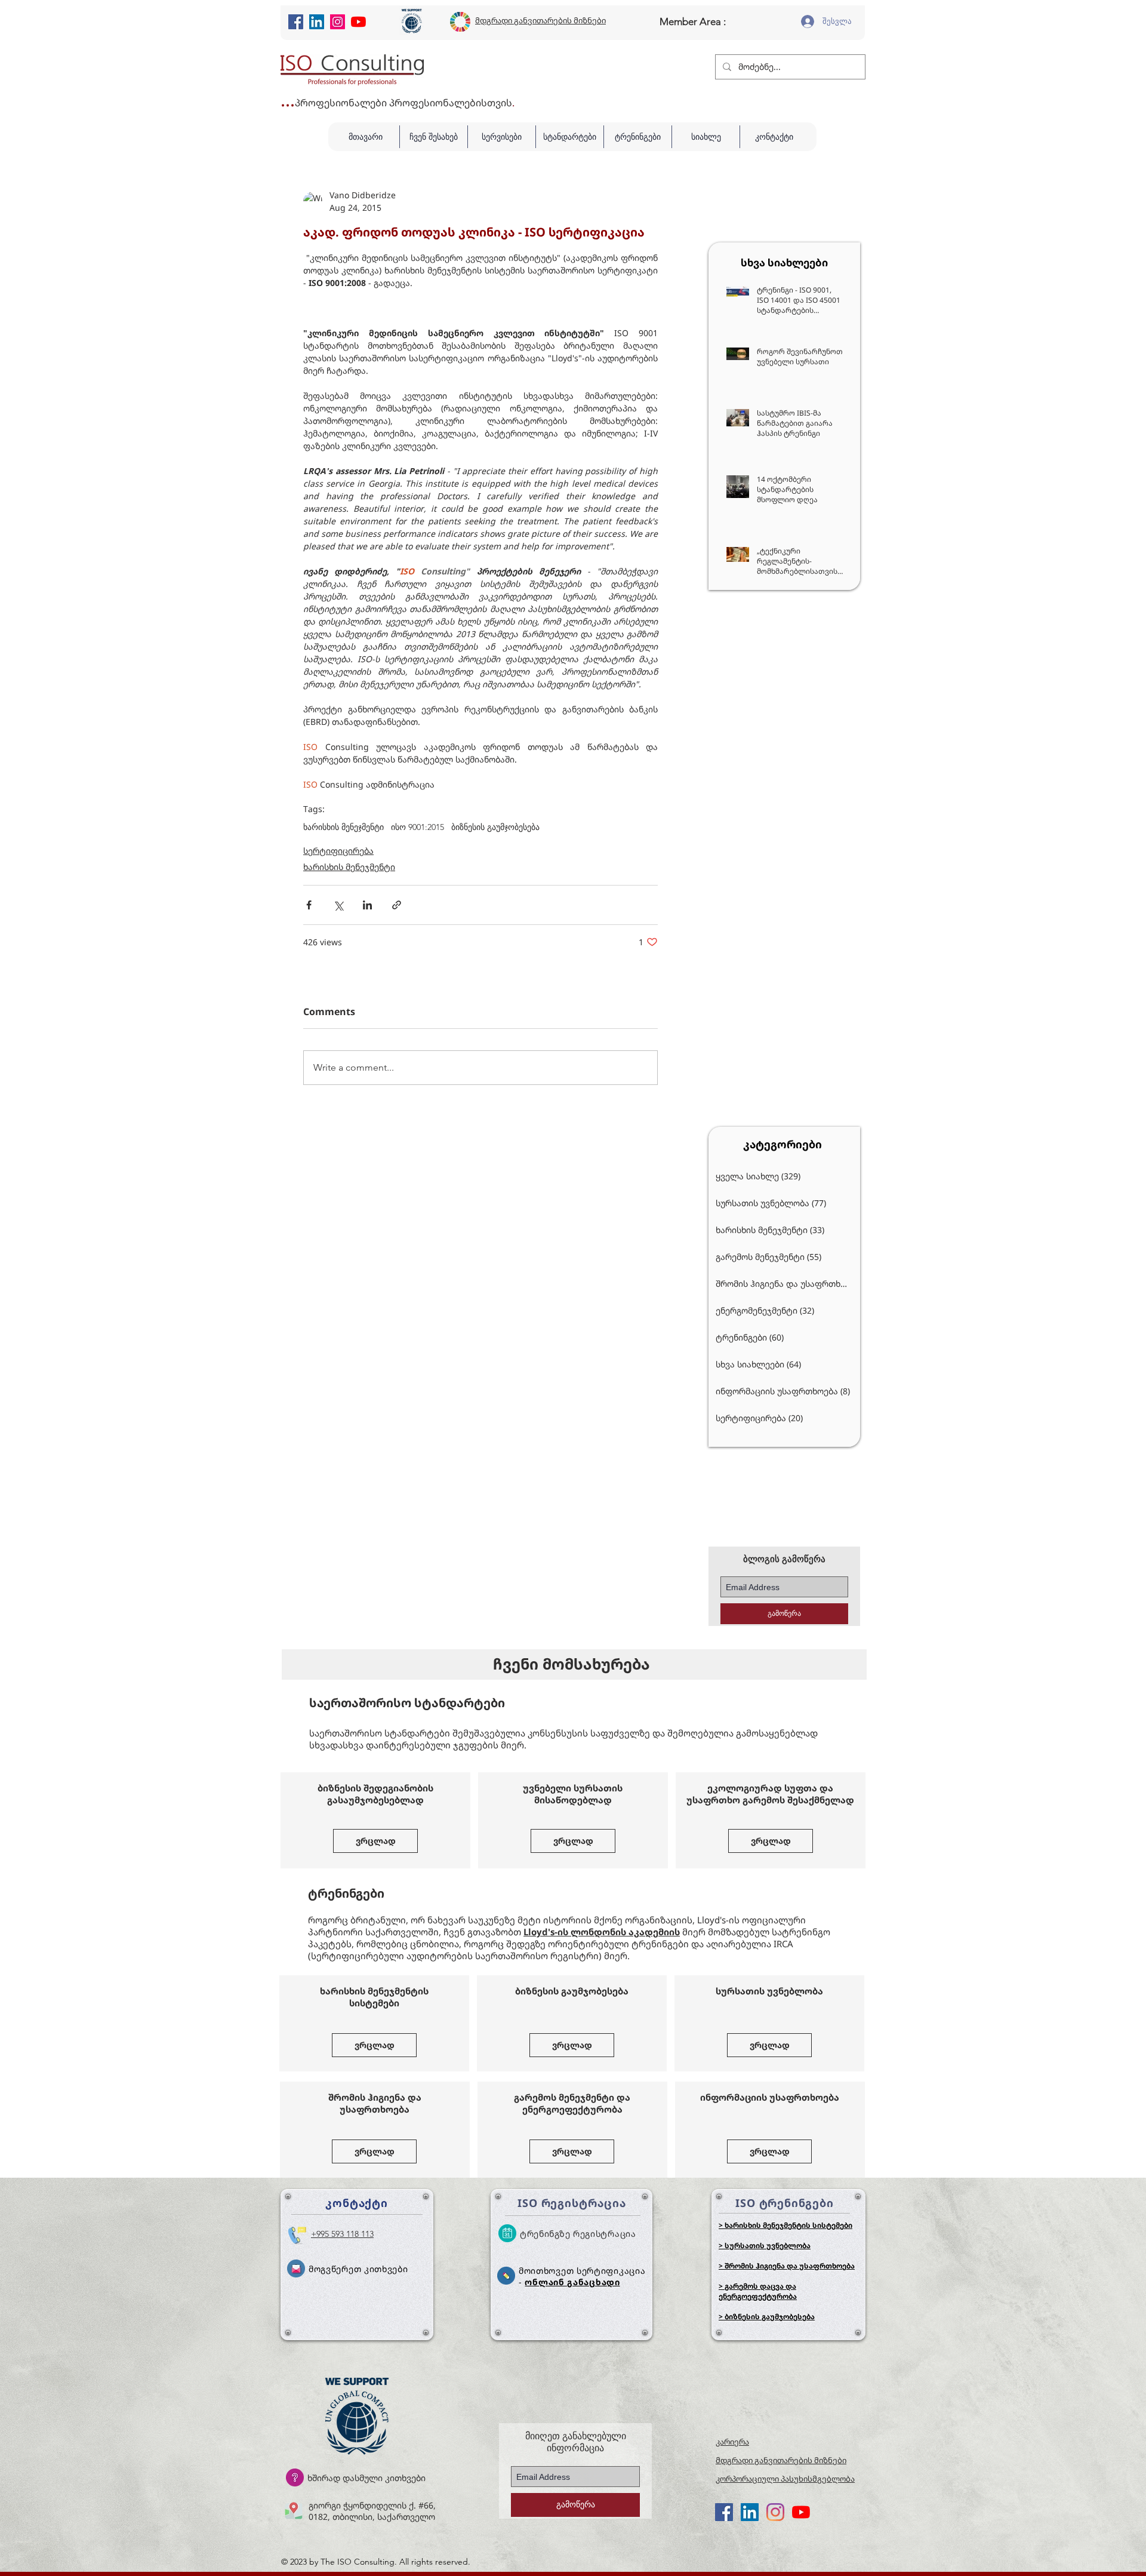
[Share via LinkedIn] (367, 905)
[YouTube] (358, 22)
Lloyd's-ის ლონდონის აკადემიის (602, 1933)
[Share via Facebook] (309, 905)
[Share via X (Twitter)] (338, 905)
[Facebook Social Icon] (296, 22)
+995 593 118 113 (342, 2235)
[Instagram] (338, 22)
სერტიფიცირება (338, 851)
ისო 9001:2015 (418, 827)
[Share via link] (397, 905)
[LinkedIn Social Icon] (317, 22)
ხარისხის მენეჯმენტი (344, 827)
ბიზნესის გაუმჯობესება (495, 827)
